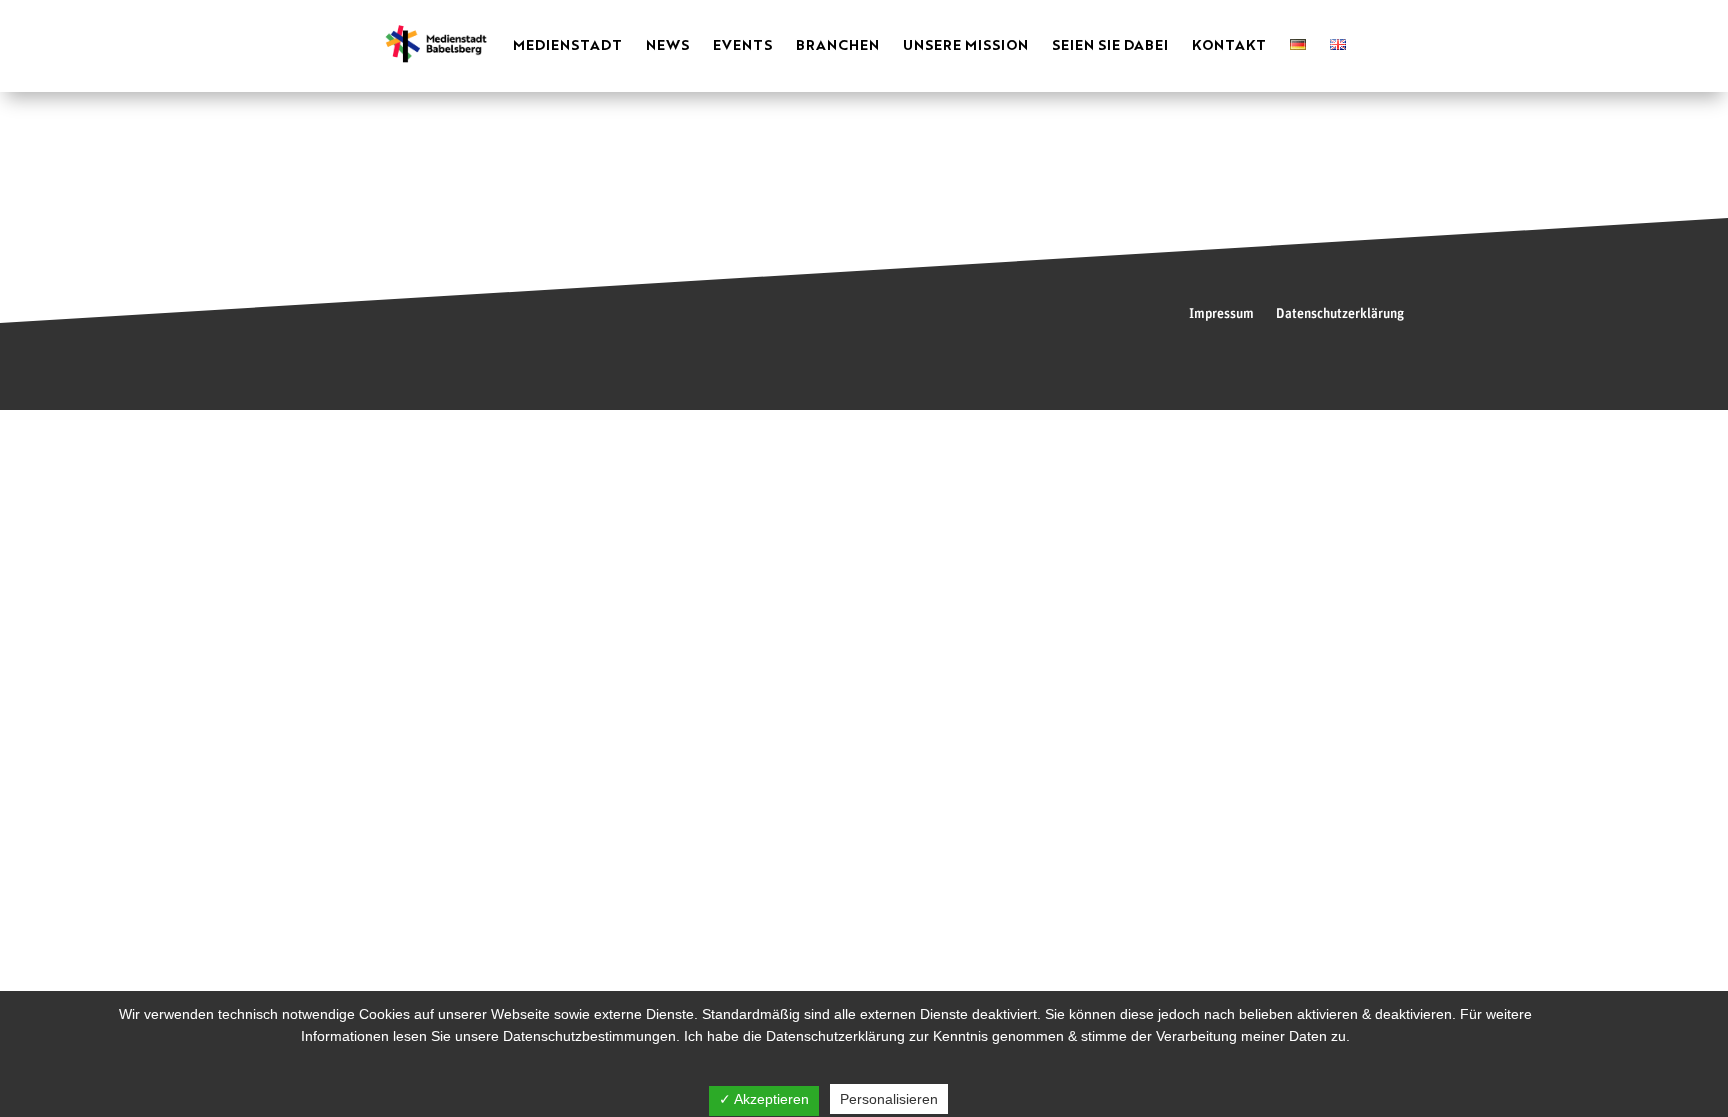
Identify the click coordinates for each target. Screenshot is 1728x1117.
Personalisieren (889, 1099)
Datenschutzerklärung (1340, 314)
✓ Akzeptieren (764, 1099)
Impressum (1221, 314)
